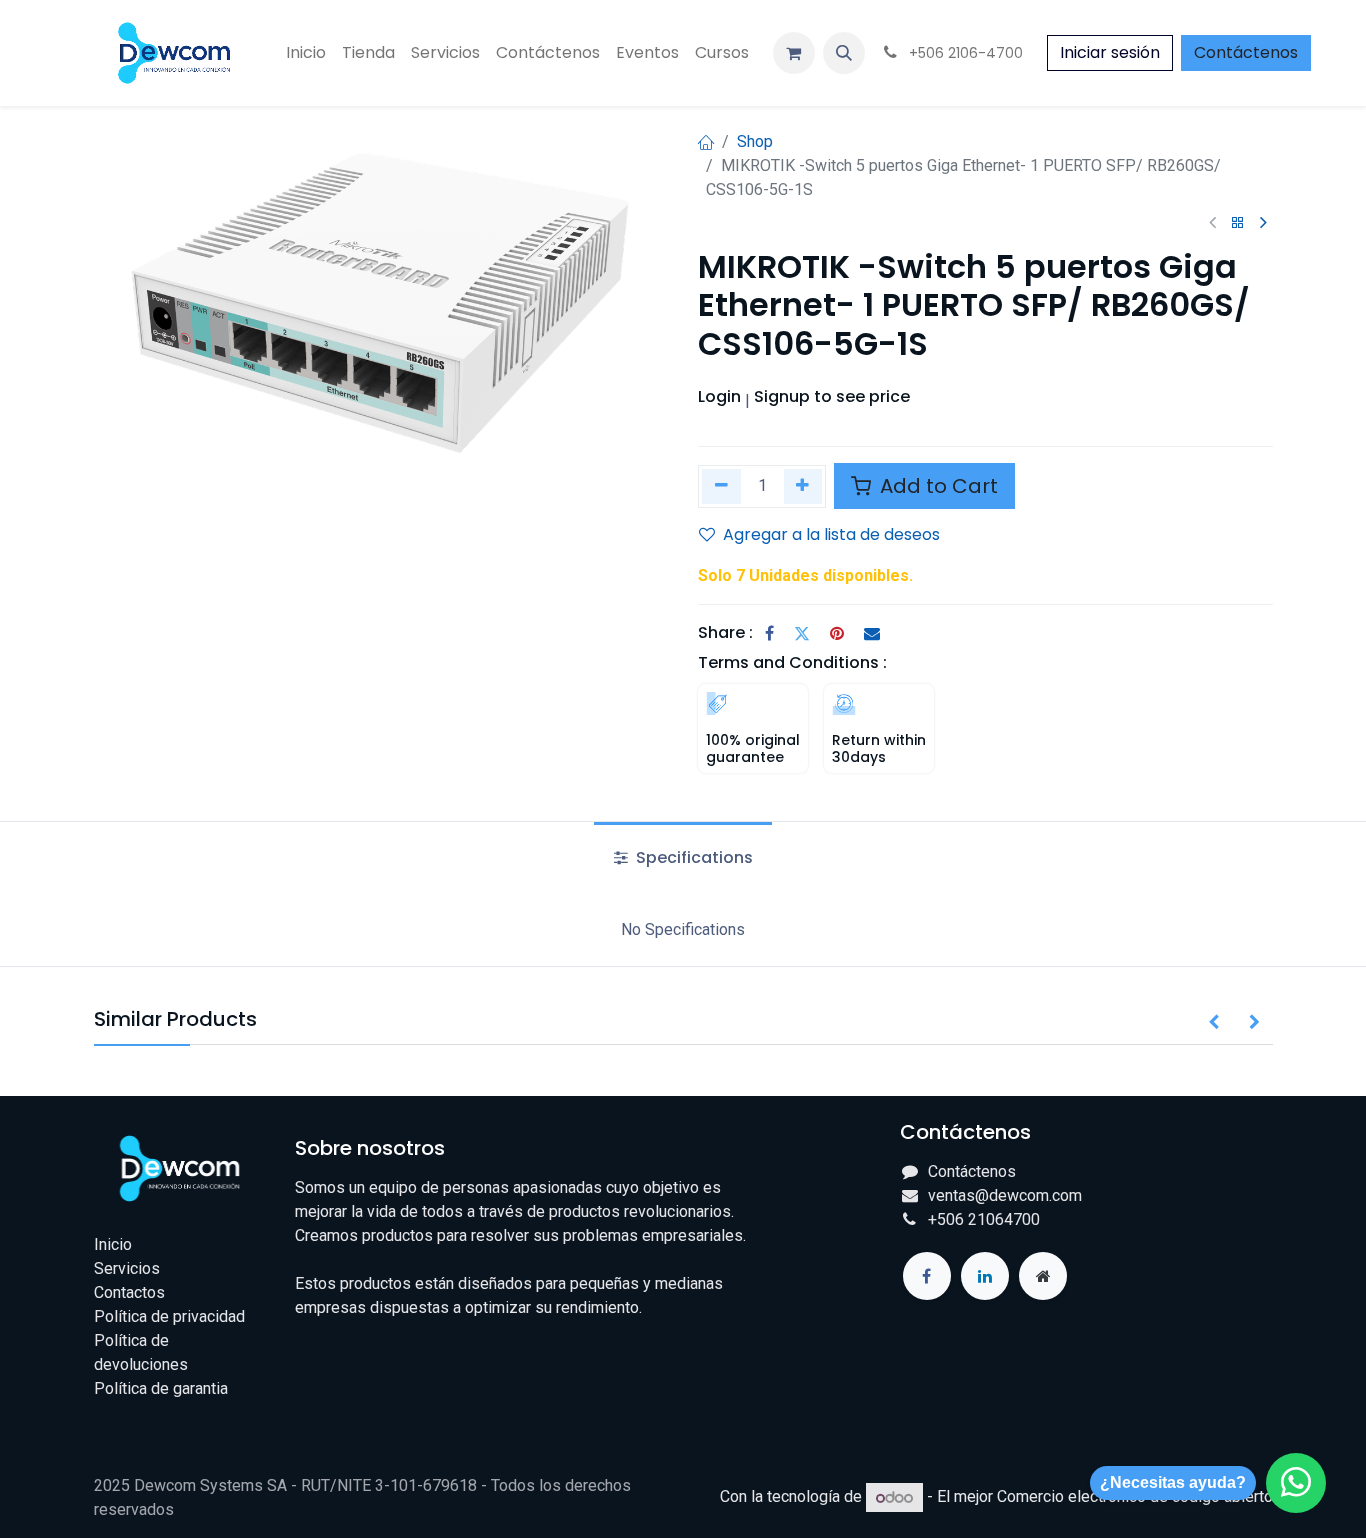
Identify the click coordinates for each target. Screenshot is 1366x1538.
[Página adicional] (1043, 1276)
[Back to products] (1238, 223)
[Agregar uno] (803, 486)
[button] (844, 53)
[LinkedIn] (985, 1276)
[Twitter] (802, 633)
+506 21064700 (984, 1219)
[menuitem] (306, 53)
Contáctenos (1246, 52)
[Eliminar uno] (721, 486)
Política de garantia (161, 1388)
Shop (755, 141)
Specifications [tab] (692, 857)
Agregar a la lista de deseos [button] (831, 534)
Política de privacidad (169, 1316)
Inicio (113, 1244)
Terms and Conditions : (792, 662)
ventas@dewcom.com (1005, 1195)
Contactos (129, 1292)
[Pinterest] (837, 633)
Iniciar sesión (1110, 52)
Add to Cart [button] (936, 486)
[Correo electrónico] (872, 633)
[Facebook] (769, 633)
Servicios (127, 1268)
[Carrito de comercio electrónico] (794, 53)
